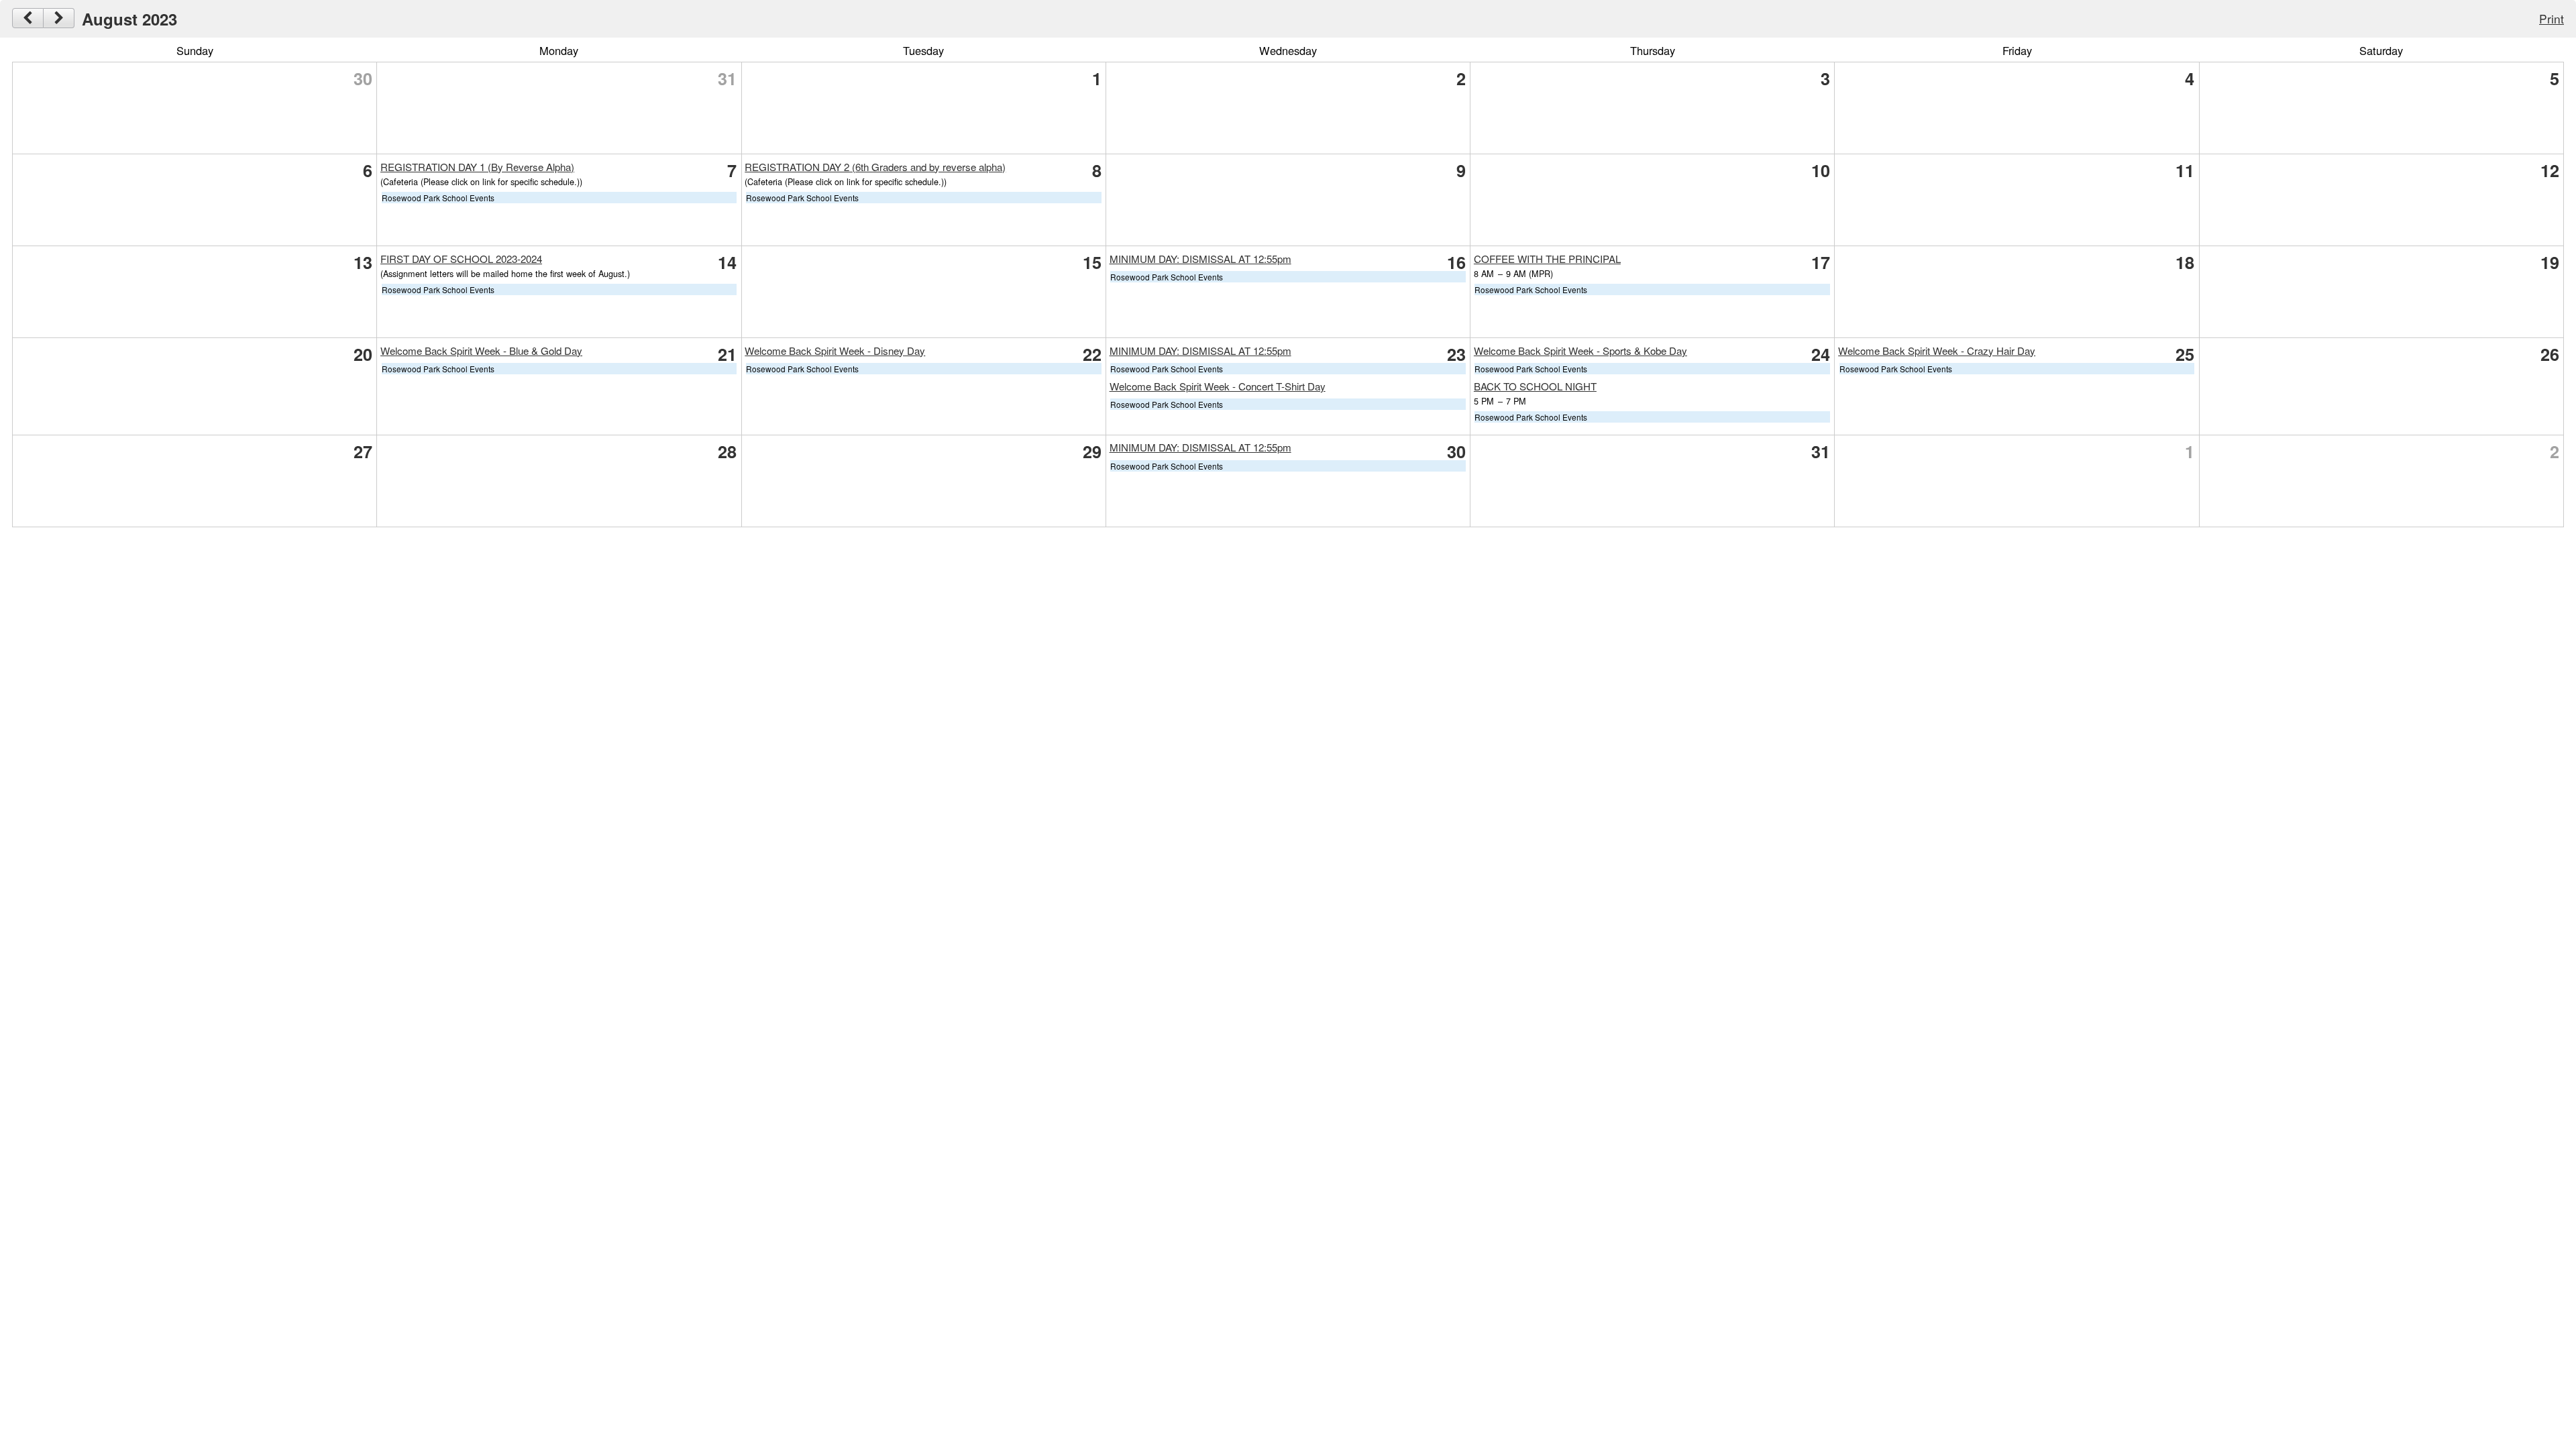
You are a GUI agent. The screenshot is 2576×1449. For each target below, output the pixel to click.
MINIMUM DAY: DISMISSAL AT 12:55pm (1200, 259)
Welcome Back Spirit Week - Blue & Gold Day (481, 351)
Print (2552, 18)
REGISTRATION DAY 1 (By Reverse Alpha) (477, 167)
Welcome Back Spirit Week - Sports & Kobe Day (1580, 351)
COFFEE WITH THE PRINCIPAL (1547, 259)
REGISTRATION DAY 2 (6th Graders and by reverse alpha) (875, 167)
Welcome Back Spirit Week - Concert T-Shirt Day (1218, 386)
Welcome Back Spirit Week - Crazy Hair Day (1937, 351)
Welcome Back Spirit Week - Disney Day (835, 351)
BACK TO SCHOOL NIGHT (1535, 386)
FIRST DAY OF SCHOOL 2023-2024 (461, 259)
